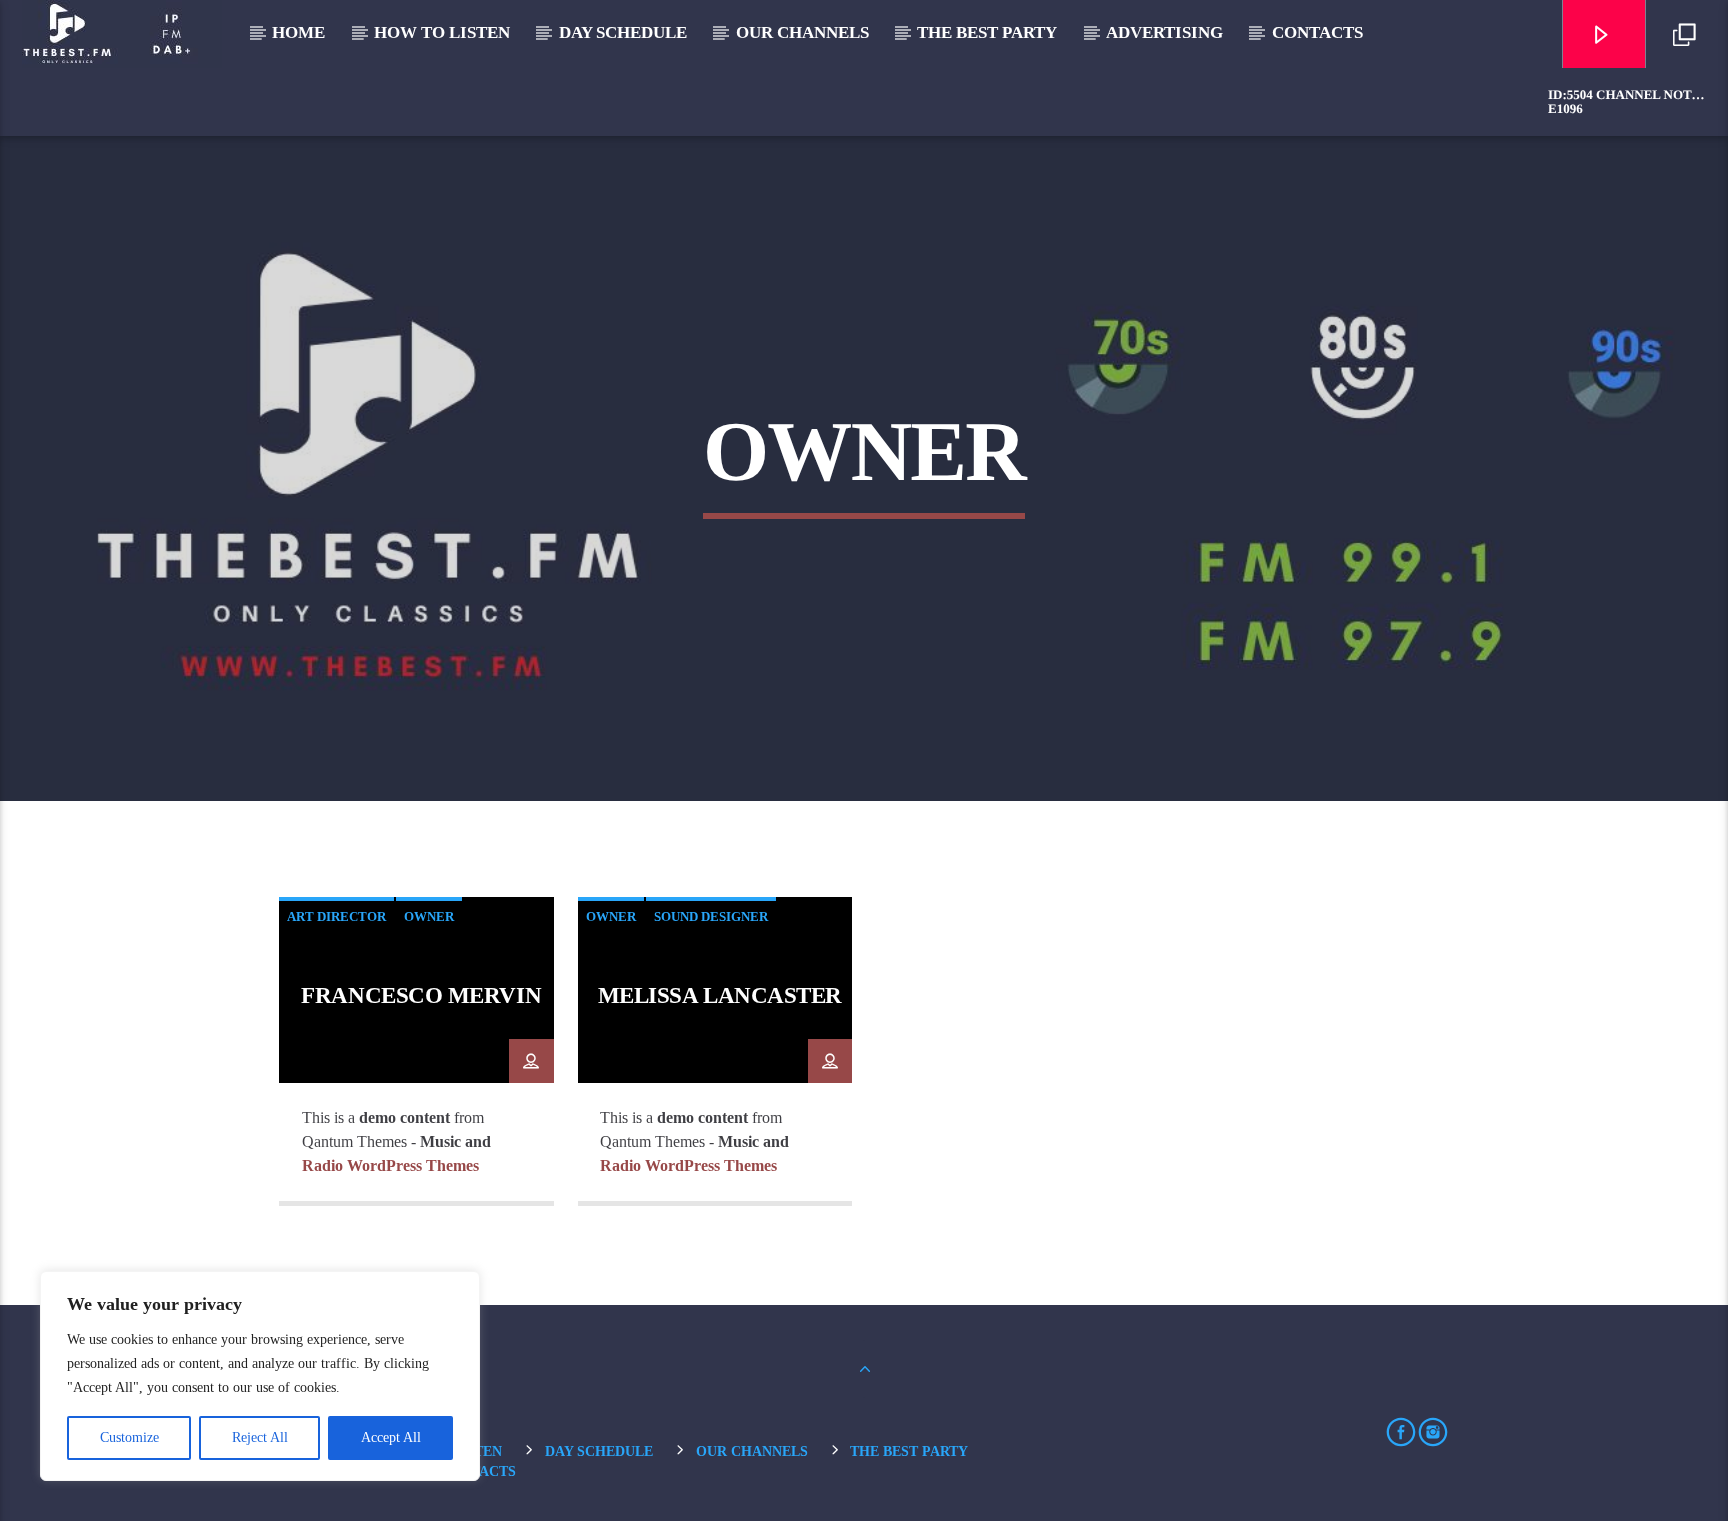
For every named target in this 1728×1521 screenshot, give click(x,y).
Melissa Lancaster (720, 995)
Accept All (391, 1437)
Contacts (1317, 32)
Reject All (260, 1437)
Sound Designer (711, 916)
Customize (129, 1437)
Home (298, 32)
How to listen (442, 32)
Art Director (336, 916)
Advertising (1164, 32)
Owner (429, 916)
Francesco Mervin (421, 995)
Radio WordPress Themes (390, 1165)
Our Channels (802, 32)
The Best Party (987, 32)
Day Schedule (623, 32)
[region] (260, 1376)
